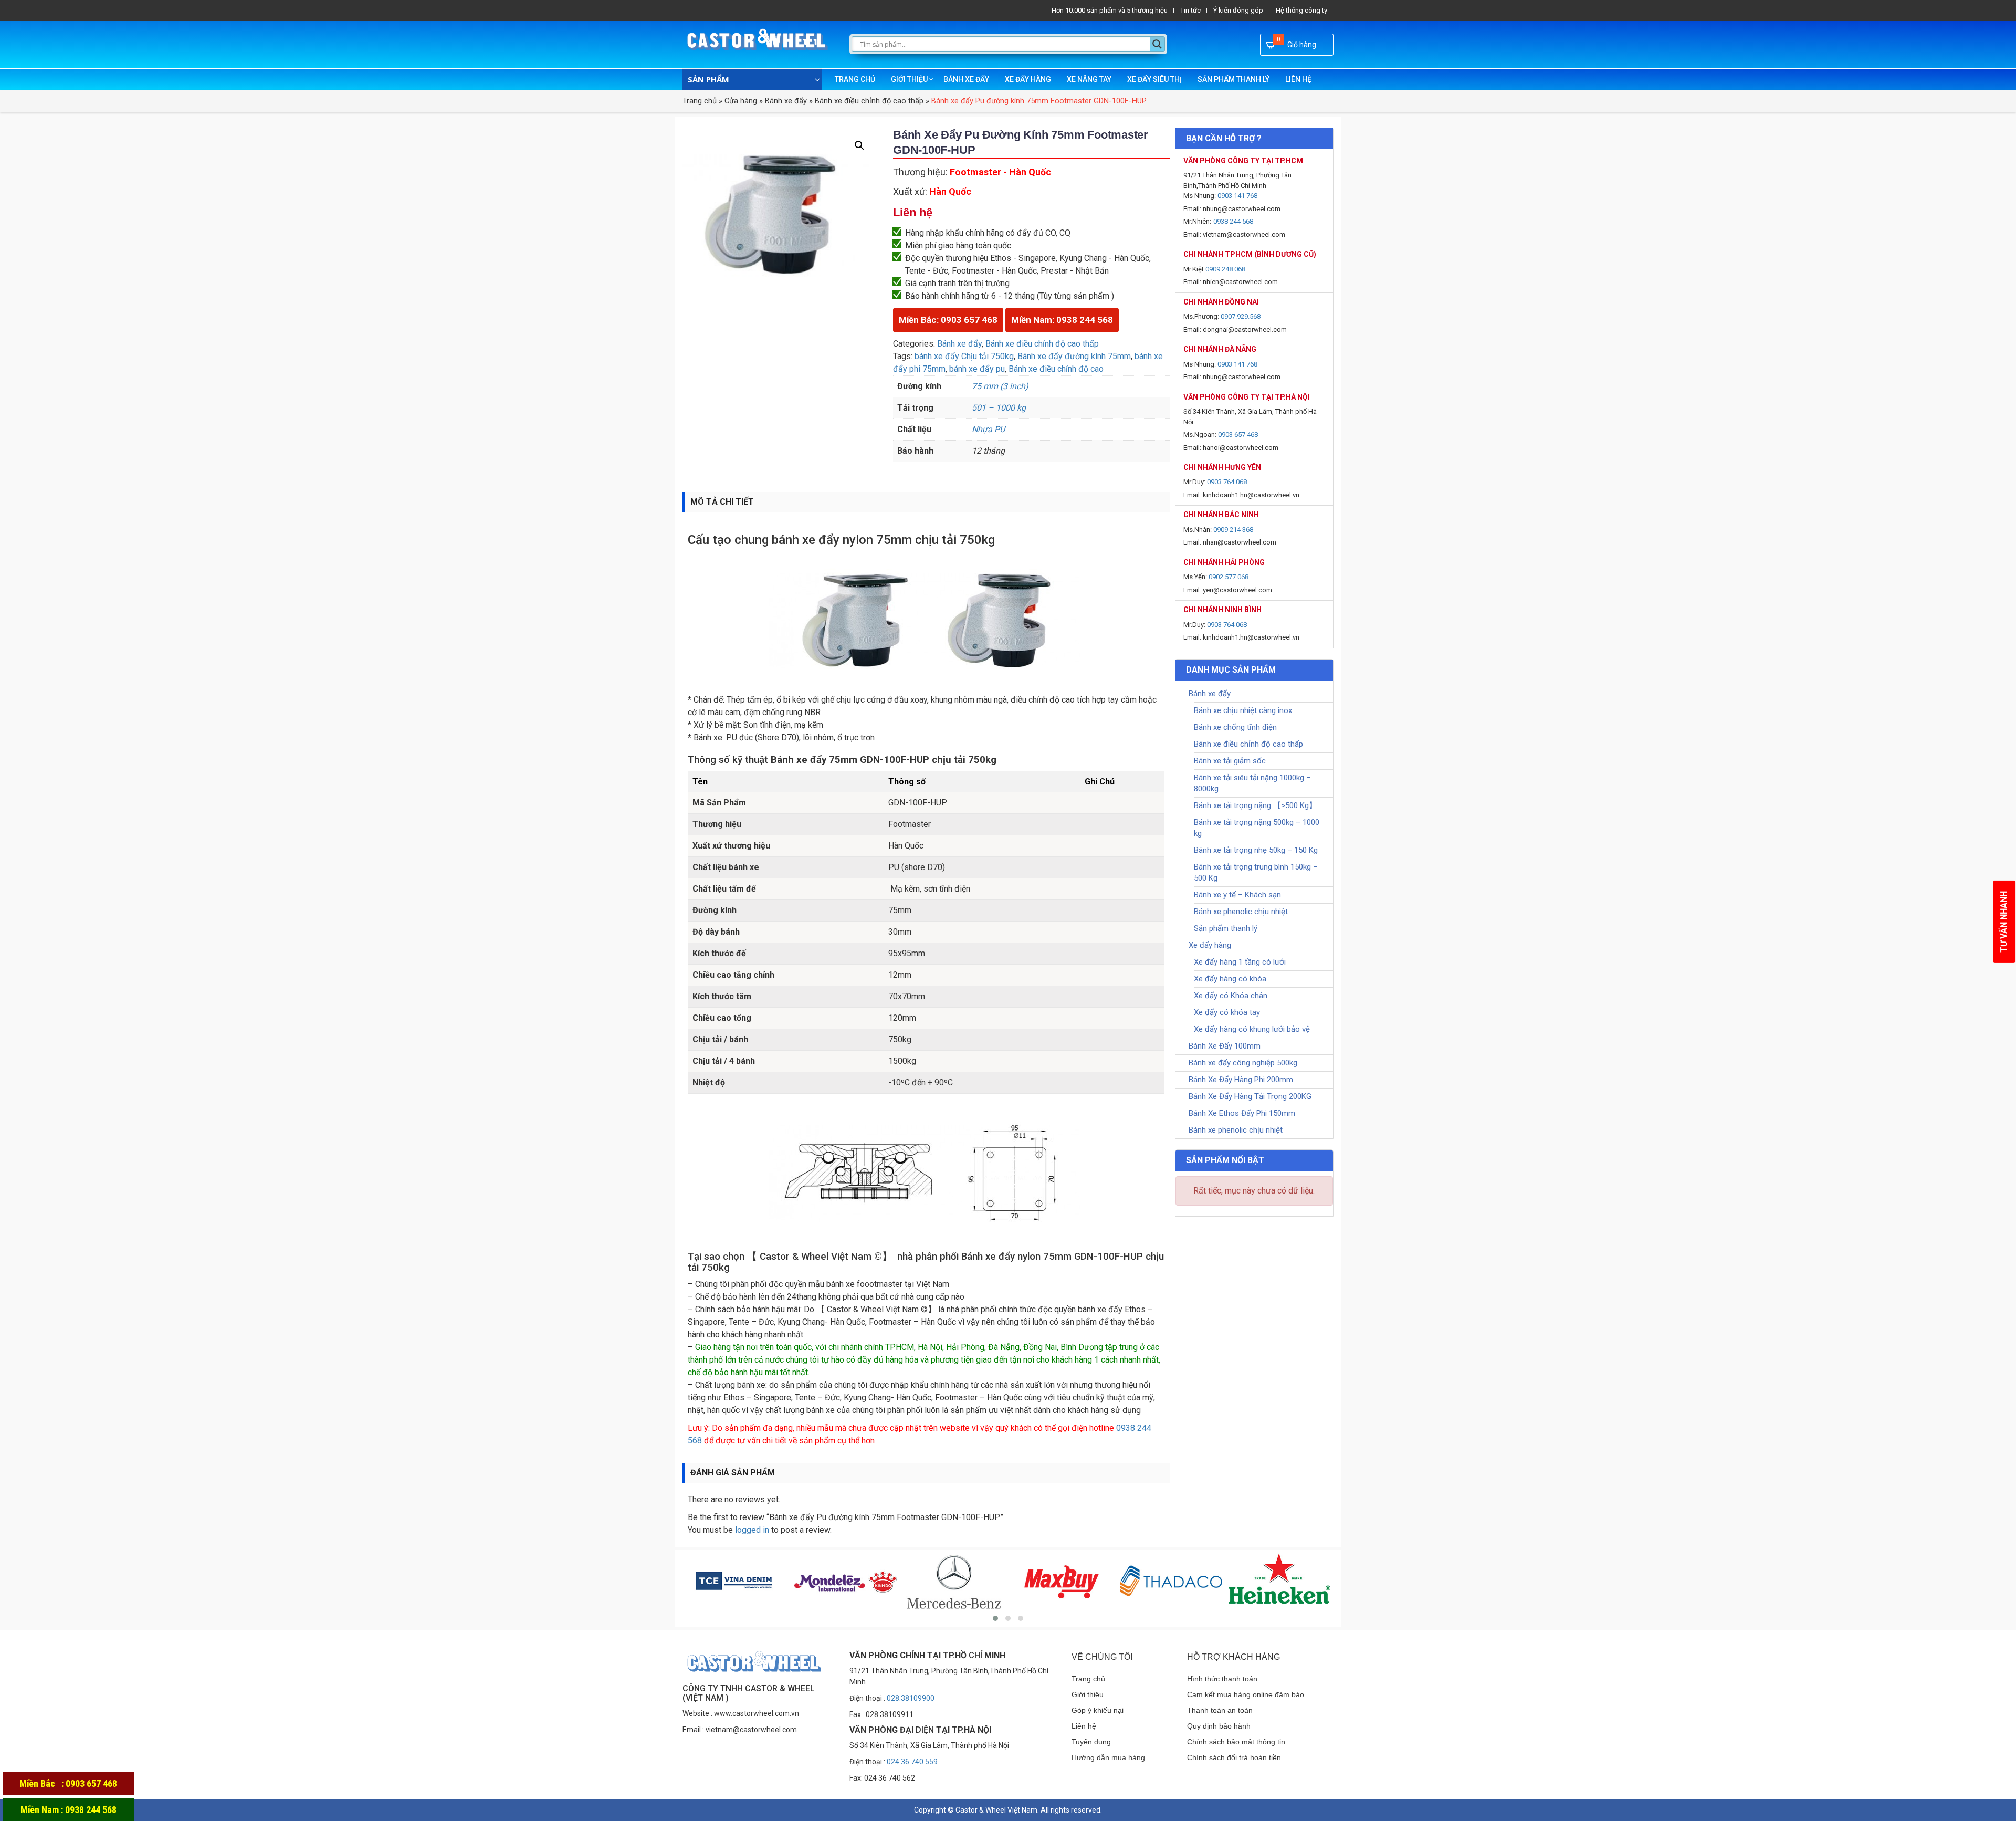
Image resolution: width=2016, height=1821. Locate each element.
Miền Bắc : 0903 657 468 (68, 1783)
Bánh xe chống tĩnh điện (1235, 727)
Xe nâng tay (1089, 79)
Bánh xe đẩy (966, 79)
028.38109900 (911, 1698)
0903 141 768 (1237, 196)
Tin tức (1190, 10)
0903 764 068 (1227, 482)
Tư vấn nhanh (2004, 922)
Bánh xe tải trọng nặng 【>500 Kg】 (1255, 805)
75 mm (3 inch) (1000, 386)
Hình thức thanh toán (1222, 1679)
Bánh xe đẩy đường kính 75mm (1074, 356)
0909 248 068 (1225, 269)
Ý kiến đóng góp (1238, 10)
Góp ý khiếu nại (1098, 1710)
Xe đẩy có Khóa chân (1231, 996)
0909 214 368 (1233, 530)
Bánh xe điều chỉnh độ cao (1056, 369)
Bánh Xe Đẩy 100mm (1225, 1046)
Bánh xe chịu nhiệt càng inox (1243, 710)
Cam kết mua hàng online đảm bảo (1246, 1694)
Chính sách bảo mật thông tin (1236, 1742)
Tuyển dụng (1091, 1742)
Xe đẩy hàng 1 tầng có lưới (1240, 962)
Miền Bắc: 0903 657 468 (948, 320)
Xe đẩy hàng (1028, 79)
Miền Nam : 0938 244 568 (69, 1810)
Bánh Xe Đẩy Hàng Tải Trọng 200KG (1250, 1096)
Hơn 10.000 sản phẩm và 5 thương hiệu (1110, 10)
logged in (752, 1530)
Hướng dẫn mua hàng (1108, 1757)
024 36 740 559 (912, 1762)
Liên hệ (1298, 79)
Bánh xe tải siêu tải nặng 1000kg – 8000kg (1252, 783)
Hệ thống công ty (1301, 10)
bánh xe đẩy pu (977, 369)
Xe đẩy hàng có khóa (1230, 979)
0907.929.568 (1241, 316)
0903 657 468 (1238, 435)
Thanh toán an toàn (1220, 1710)
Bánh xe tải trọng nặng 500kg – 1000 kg (1257, 828)
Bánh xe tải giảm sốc (1230, 761)
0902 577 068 (1228, 577)
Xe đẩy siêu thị (1154, 79)
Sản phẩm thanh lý (1233, 79)
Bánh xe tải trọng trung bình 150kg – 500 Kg (1256, 872)
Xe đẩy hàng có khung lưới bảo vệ (1252, 1029)
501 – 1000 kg (999, 408)
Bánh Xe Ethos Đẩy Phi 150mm (1242, 1113)
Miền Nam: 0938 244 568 (1062, 320)
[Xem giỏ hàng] (1271, 45)
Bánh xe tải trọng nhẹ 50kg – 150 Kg (1256, 850)
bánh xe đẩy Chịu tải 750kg (964, 356)
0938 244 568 (1233, 221)
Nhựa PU (988, 429)
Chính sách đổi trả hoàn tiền (1234, 1757)
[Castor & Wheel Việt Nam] (758, 45)
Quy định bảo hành (1219, 1726)
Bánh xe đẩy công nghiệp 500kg (1243, 1063)
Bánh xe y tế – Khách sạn (1237, 895)
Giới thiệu (909, 79)
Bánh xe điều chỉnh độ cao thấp (869, 101)
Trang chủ (855, 79)
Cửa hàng (741, 101)
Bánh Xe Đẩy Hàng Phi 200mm (1241, 1080)
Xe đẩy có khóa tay (1227, 1012)
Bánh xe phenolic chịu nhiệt (1241, 912)
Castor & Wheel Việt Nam (996, 1810)
